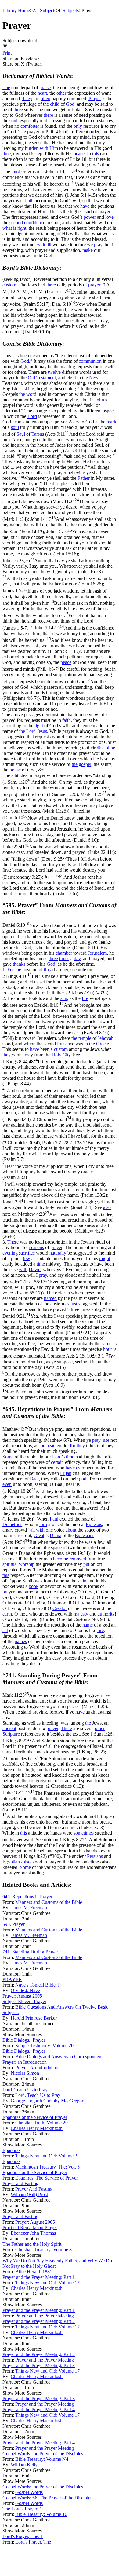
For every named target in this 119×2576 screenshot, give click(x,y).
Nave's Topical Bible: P (38, 1985)
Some (8, 1457)
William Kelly (24, 2465)
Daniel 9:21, (57, 1324)
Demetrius (12, 1524)
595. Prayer (14, 1924)
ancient (9, 1728)
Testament (46, 378)
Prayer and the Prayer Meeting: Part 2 (39, 2321)
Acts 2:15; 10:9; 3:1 (59, 1377)
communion (90, 361)
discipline (106, 748)
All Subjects (44, 11)
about (71, 1530)
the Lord (28, 731)
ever (80, 1468)
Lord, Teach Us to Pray (25, 2090)
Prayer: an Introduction (25, 2062)
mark (111, 422)
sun (64, 998)
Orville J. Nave (25, 1990)
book (34, 1586)
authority (106, 1614)
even (7, 1484)
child (55, 104)
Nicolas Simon (25, 2073)
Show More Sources (22, 2034)
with (44, 148)
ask (113, 234)
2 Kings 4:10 (59, 985)
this (96, 154)
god (83, 1479)
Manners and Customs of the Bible (49, 1902)
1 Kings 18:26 (58, 1505)
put (86, 1564)
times (64, 958)
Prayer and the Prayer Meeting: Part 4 (39, 2409)
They (27, 98)
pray (98, 245)
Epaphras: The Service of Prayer (47, 2178)
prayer (94, 285)
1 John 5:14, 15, (59, 183)
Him (54, 148)
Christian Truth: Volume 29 (41, 2123)
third (16, 172)
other (61, 93)
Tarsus (38, 434)
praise (45, 87)
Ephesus (94, 1524)
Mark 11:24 (55, 510)
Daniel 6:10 (59, 936)
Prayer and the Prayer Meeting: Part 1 (39, 2277)
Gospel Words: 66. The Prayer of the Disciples (47, 2498)
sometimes (84, 1833)
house (15, 770)
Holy (56, 1055)
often (45, 98)
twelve (54, 372)
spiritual (10, 1564)
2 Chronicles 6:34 (60, 1131)
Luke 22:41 (58, 849)
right (22, 228)
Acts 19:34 (57, 1548)
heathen (54, 1446)
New (94, 378)
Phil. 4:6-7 (59, 683)
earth (7, 1614)
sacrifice (27, 1253)
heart (42, 93)
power (90, 217)
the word (28, 394)
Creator (60, 1608)
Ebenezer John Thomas (33, 2233)
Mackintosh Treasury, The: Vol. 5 (47, 2167)
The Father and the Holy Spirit (32, 2244)
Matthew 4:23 (58, 1223)
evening (10, 1253)
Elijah (66, 1473)
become (61, 1559)
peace (79, 154)
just (74, 1304)
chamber (64, 953)
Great (39, 1535)
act (5, 1630)
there (48, 115)
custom (9, 285)
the (18, 970)
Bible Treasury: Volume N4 (42, 2459)
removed (78, 1559)
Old (32, 378)
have (85, 206)
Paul (54, 1519)
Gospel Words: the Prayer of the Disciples (43, 2454)
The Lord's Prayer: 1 (22, 2509)
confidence (35, 223)
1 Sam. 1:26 (56, 788)
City (67, 1055)
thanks (19, 964)
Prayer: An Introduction (38, 2068)
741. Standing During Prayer (30, 1952)
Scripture (11, 1734)
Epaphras (11, 2150)
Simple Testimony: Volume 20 (44, 2046)
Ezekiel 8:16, (59, 1019)
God (70, 104)
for (73, 1446)
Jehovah (106, 1038)
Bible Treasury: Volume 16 (41, 2514)
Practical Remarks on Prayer (30, 2227)
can (91, 1658)
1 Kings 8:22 (58, 1746)
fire (85, 998)
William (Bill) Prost (29, 2194)
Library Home (16, 11)
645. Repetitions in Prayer (27, 1897)
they (7, 1055)
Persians (95, 1856)
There (13, 1242)
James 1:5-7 (59, 609)
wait (41, 245)
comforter (30, 126)
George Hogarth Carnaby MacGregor (47, 2101)
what (7, 228)
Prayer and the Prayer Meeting (45, 2316)
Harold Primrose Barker (34, 2018)
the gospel (81, 764)
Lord (32, 416)
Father (84, 478)
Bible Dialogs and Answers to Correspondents (60, 2057)
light (39, 726)
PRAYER (12, 1979)
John (99, 400)
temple (85, 1038)
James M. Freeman (29, 1908)
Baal (34, 1479)
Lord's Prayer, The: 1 (23, 2536)
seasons (37, 1247)
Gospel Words (29, 2492)
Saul (21, 434)
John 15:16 (57, 543)
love (109, 217)
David (35, 1269)
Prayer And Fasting (34, 2189)
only (78, 126)
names (21, 1641)
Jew (26, 1258)
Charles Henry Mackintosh (37, 2128)
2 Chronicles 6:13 (57, 1772)
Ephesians (85, 1535)
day (77, 958)
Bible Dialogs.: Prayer (24, 2040)
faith (29, 201)
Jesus (42, 731)
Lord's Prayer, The (33, 2542)
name (88, 1625)
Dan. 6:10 (58, 318)
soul (13, 121)
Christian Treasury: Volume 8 (43, 2250)
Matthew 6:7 (59, 1435)
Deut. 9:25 (57, 868)
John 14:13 (59, 525)
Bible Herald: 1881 (34, 2272)
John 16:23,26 (58, 572)
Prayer (95, 98)
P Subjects (69, 11)
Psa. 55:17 (59, 298)
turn (43, 1524)
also (107, 1207)
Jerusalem (97, 953)
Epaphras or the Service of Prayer (35, 2117)
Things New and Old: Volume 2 (46, 2156)
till (49, 245)
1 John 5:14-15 (58, 640)
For (11, 970)
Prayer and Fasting (20, 2183)
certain (57, 1462)
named (50, 1298)
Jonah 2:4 (58, 1205)
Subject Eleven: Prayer (24, 2001)
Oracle (103, 1044)
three (18, 110)
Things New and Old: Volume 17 (47, 2283)
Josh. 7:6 (59, 885)
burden (32, 148)
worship (27, 1564)
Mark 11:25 (59, 803)
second (16, 223)
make (88, 250)
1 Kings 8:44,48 (60, 1090)
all (32, 1530)
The (6, 87)
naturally (58, 1253)
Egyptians (12, 1862)
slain (82, 1581)
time (7, 154)
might (105, 1258)
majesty (81, 1614)
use (106, 1440)
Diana (56, 1535)
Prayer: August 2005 (22, 1996)
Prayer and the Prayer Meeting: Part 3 (39, 2365)
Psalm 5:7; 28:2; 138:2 (59, 1169)
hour (108, 1349)
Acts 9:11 (58, 442)
